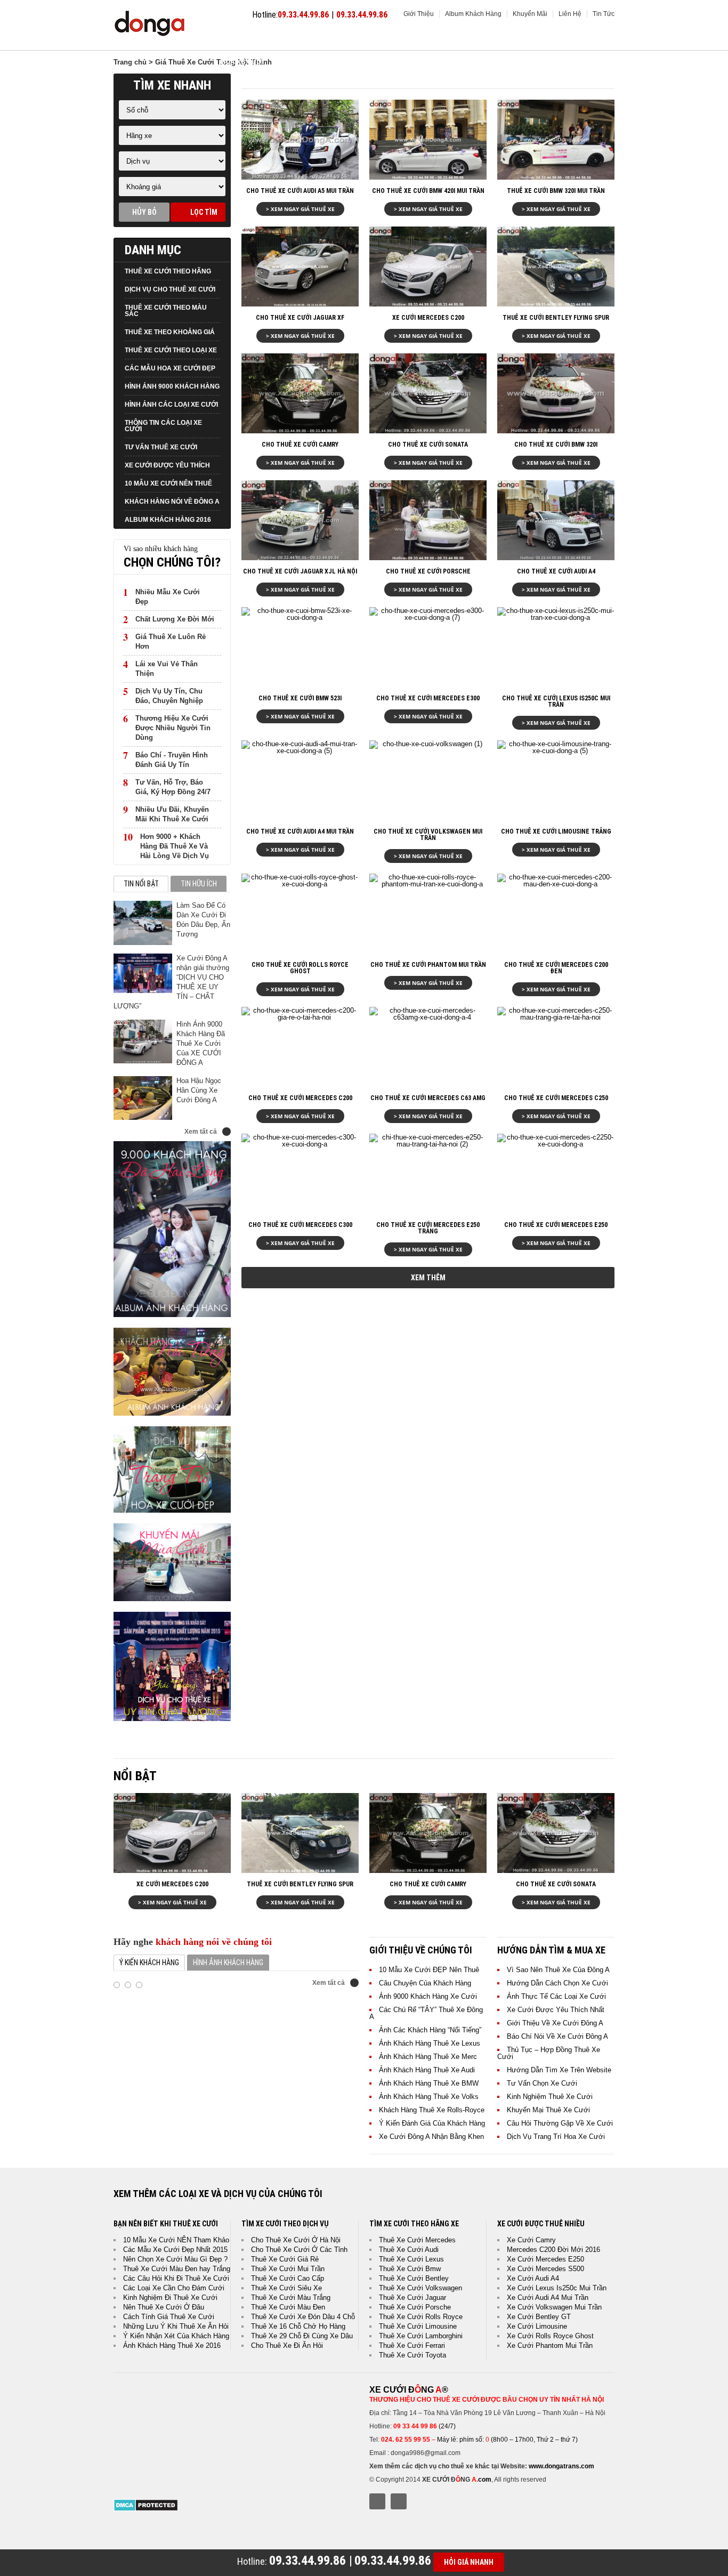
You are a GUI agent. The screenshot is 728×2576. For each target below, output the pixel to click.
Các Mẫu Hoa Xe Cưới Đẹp (170, 368)
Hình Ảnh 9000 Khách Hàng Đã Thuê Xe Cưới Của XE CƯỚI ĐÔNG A (201, 1043)
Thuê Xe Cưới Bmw (410, 2269)
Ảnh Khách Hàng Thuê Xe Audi (427, 2070)
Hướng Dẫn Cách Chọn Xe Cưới (557, 1983)
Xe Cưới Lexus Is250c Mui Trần (557, 2288)
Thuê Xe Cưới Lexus (411, 2259)
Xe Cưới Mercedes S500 (545, 2269)
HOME (230, 38)
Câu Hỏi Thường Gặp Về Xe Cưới (560, 2123)
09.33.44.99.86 (303, 15)
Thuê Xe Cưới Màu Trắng (291, 2298)
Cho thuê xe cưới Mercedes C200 (300, 1098)
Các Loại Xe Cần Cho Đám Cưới (174, 2288)
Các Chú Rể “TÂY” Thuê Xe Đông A (426, 2013)
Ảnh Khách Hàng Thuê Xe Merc (428, 2057)
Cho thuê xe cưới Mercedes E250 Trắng (428, 1228)
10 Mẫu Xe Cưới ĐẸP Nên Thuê (429, 1970)
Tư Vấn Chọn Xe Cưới (542, 2083)
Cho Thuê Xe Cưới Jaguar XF (300, 318)
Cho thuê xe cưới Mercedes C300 (300, 1225)
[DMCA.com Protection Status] (146, 2509)
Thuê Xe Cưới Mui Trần (288, 2269)
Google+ (399, 2501)
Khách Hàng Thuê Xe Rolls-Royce (432, 2110)
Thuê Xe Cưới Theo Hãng (168, 271)
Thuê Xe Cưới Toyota (412, 2355)
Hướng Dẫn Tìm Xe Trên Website (559, 2070)
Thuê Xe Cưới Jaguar (412, 2298)
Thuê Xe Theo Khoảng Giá (170, 332)
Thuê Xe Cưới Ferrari (412, 2345)
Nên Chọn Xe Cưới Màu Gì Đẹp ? (175, 2259)
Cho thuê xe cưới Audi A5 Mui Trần (300, 191)
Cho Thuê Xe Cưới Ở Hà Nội (296, 2240)
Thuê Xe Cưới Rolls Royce (421, 2317)
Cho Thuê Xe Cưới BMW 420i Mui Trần (428, 191)
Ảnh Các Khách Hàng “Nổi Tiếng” (430, 2030)
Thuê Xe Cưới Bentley (414, 2278)
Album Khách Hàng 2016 (168, 520)
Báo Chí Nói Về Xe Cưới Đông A (557, 2036)
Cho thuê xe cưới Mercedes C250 (556, 1098)
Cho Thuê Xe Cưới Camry (300, 445)
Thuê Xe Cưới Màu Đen (288, 2307)
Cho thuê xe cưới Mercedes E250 (556, 1225)
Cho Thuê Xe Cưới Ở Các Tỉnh (299, 2250)
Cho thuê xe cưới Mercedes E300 (428, 698)
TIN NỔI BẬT (141, 884)
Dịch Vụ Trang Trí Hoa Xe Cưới (556, 2137)
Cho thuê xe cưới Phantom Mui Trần (428, 965)
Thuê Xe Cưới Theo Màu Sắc (166, 311)
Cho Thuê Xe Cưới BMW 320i (556, 445)
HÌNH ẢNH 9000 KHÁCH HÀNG (172, 386)
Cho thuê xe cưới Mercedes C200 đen (556, 968)
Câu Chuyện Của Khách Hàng (425, 1983)
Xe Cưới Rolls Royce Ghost (550, 2336)
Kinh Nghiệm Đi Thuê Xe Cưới (170, 2298)
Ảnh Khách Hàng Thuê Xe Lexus (430, 2043)
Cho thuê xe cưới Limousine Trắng (556, 831)
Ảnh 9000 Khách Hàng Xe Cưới (428, 1996)
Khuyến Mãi (530, 14)
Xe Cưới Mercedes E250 (545, 2259)
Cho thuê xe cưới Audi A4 (556, 571)
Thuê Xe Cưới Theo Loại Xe (171, 350)
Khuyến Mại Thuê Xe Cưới (548, 2110)
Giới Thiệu (419, 14)
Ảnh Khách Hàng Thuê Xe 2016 (172, 2345)
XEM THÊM (428, 1278)
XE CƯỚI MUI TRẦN (447, 38)
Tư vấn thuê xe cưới (161, 447)
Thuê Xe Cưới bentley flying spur (556, 318)
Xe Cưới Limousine (537, 2326)
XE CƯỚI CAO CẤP (364, 38)
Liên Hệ (570, 14)
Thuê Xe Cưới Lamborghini (421, 2336)
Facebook (377, 2501)
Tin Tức (604, 14)
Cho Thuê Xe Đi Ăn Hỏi (287, 2345)
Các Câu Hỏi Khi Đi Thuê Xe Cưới (176, 2278)
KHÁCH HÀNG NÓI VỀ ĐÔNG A (172, 502)
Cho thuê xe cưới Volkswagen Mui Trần (428, 835)
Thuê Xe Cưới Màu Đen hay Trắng (177, 2269)
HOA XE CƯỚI (242, 62)
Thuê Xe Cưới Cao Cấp (288, 2278)
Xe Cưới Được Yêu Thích (167, 465)
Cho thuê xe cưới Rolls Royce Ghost (300, 968)
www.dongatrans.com (561, 2466)
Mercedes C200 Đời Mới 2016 (553, 2250)
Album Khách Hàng (473, 14)
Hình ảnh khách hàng (228, 1963)
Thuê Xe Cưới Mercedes (417, 2240)
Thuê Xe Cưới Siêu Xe (286, 2288)
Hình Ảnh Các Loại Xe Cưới (171, 405)
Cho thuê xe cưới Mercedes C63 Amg (428, 1098)
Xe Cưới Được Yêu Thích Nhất (556, 2010)
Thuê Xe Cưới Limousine (418, 2326)
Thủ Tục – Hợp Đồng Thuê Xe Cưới (549, 2053)
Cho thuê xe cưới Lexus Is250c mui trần (556, 701)
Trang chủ (130, 62)
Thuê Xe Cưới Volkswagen (420, 2288)
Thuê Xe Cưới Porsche (415, 2307)
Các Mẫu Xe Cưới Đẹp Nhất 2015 (175, 2250)
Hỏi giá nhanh (469, 2562)
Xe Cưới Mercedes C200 (428, 318)
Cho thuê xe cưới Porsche (428, 571)
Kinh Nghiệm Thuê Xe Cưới (550, 2097)
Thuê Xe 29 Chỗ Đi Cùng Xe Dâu (302, 2336)
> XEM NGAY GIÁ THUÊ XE (300, 209)
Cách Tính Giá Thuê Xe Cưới (169, 2317)
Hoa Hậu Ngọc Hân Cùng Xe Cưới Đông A (199, 1090)
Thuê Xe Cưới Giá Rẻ (285, 2259)
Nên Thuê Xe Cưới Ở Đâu (164, 2307)
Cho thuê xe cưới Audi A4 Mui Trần (300, 831)
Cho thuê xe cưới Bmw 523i (300, 698)
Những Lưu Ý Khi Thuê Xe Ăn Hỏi (176, 2326)
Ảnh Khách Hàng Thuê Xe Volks (429, 2097)
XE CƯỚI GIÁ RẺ (288, 38)
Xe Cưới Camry (531, 2240)
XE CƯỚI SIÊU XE (527, 38)
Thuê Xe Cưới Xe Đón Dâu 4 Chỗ (303, 2317)
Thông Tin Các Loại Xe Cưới (163, 426)
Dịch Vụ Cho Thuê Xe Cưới (170, 289)
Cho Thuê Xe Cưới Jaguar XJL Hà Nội (300, 571)
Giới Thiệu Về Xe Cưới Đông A (555, 2023)
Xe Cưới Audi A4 (533, 2278)
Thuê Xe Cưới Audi (409, 2250)
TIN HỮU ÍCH (199, 884)
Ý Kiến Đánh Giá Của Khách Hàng (432, 2123)
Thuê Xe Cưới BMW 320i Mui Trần (556, 191)
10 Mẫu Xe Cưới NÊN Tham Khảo (176, 2240)
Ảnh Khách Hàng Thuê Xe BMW (429, 2083)
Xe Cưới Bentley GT (539, 2317)
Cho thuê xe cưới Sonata (428, 445)
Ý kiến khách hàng (149, 1963)
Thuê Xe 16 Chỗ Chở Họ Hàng (298, 2326)
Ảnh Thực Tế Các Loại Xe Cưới (556, 1996)
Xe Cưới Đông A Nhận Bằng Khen (431, 2137)
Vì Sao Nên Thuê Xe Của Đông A (558, 1970)
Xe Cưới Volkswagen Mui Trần (554, 2307)
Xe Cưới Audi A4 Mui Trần (548, 2298)
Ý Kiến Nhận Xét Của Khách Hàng (176, 2336)
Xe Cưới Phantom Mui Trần (550, 2345)
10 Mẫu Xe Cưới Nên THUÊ (168, 483)
